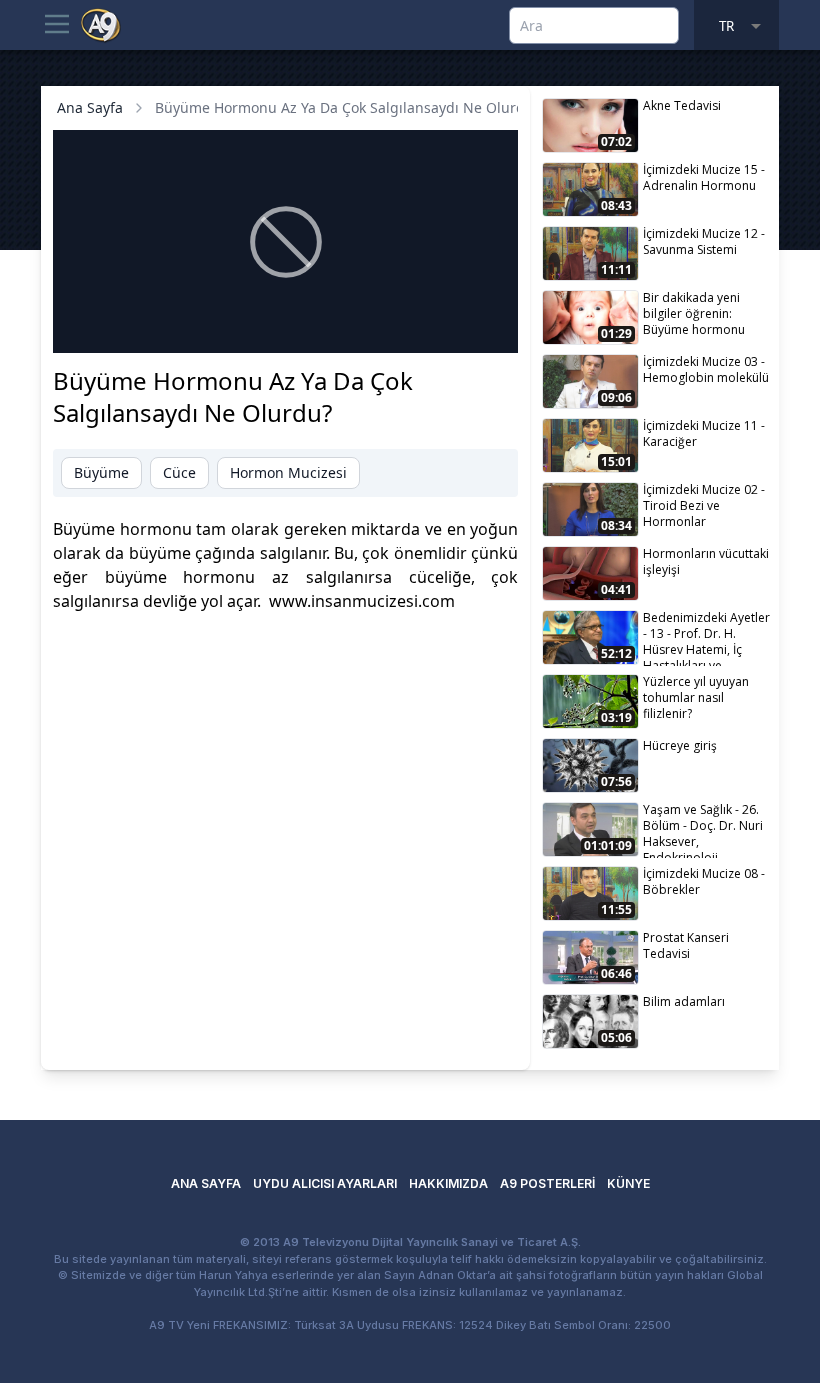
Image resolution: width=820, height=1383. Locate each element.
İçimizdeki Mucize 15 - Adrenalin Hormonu (704, 177)
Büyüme (101, 472)
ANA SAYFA (206, 1183)
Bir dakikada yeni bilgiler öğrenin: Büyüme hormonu (694, 313)
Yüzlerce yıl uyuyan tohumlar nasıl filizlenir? (696, 697)
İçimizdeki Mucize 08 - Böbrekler (704, 881)
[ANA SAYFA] (101, 24)
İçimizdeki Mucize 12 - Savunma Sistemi (704, 241)
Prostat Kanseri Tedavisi (686, 945)
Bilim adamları (684, 1001)
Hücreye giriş (680, 745)
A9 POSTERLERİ (547, 1183)
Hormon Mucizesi (288, 472)
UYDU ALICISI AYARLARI (325, 1183)
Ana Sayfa (90, 107)
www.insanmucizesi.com (362, 601)
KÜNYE (628, 1183)
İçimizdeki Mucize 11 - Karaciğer (704, 433)
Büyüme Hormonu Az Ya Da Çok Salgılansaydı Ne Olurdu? (347, 107)
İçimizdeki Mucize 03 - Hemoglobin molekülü (706, 369)
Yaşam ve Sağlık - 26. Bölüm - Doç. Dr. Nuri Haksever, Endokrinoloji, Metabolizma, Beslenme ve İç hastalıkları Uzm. (703, 829)
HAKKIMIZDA (448, 1183)
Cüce (179, 472)
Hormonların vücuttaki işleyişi (706, 561)
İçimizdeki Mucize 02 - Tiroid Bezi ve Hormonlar (704, 505)
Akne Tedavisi (682, 105)
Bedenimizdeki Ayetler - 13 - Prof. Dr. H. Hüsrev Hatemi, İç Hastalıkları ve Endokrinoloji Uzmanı (706, 637)
